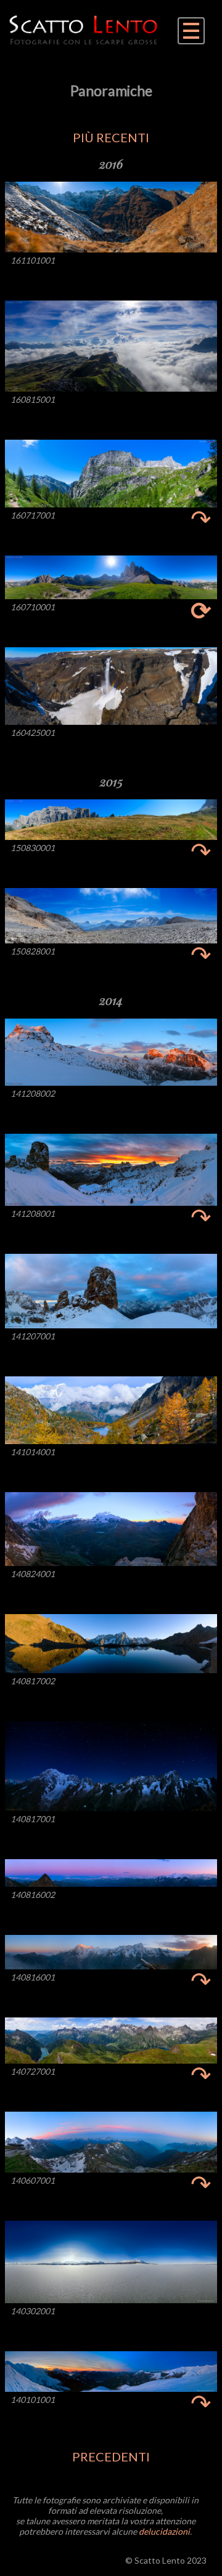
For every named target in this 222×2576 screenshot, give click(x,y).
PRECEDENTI (111, 2457)
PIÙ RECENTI (111, 137)
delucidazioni (164, 2531)
